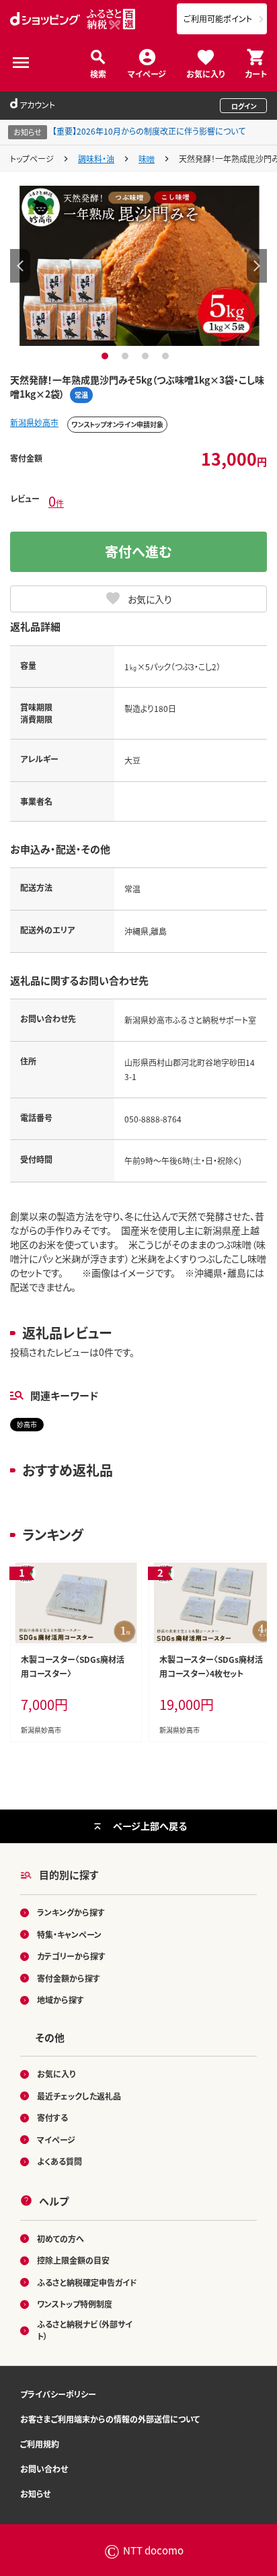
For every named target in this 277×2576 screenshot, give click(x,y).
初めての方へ (61, 2239)
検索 (98, 73)
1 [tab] (107, 356)
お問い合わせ (44, 2469)
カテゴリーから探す (71, 1956)
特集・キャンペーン (69, 1934)
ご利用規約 (40, 2444)
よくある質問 (60, 2161)
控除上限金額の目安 (73, 2260)
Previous (20, 266)
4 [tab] (167, 356)
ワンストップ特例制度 (75, 2304)
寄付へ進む (138, 551)
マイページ (147, 73)
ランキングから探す (71, 1912)
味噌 (147, 158)
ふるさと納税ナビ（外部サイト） (85, 2330)
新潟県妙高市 (34, 422)
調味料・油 (96, 158)
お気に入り (205, 73)
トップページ (32, 158)
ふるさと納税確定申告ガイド (87, 2282)
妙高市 (27, 1424)
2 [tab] (127, 356)
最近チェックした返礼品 (79, 2096)
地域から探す (61, 2000)
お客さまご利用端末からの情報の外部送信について (110, 2419)
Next (257, 266)
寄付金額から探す (69, 1978)
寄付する (52, 2117)
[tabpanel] (139, 265)
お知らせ (35, 2494)
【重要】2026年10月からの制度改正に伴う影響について (149, 131)
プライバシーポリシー (58, 2394)
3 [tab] (147, 356)
